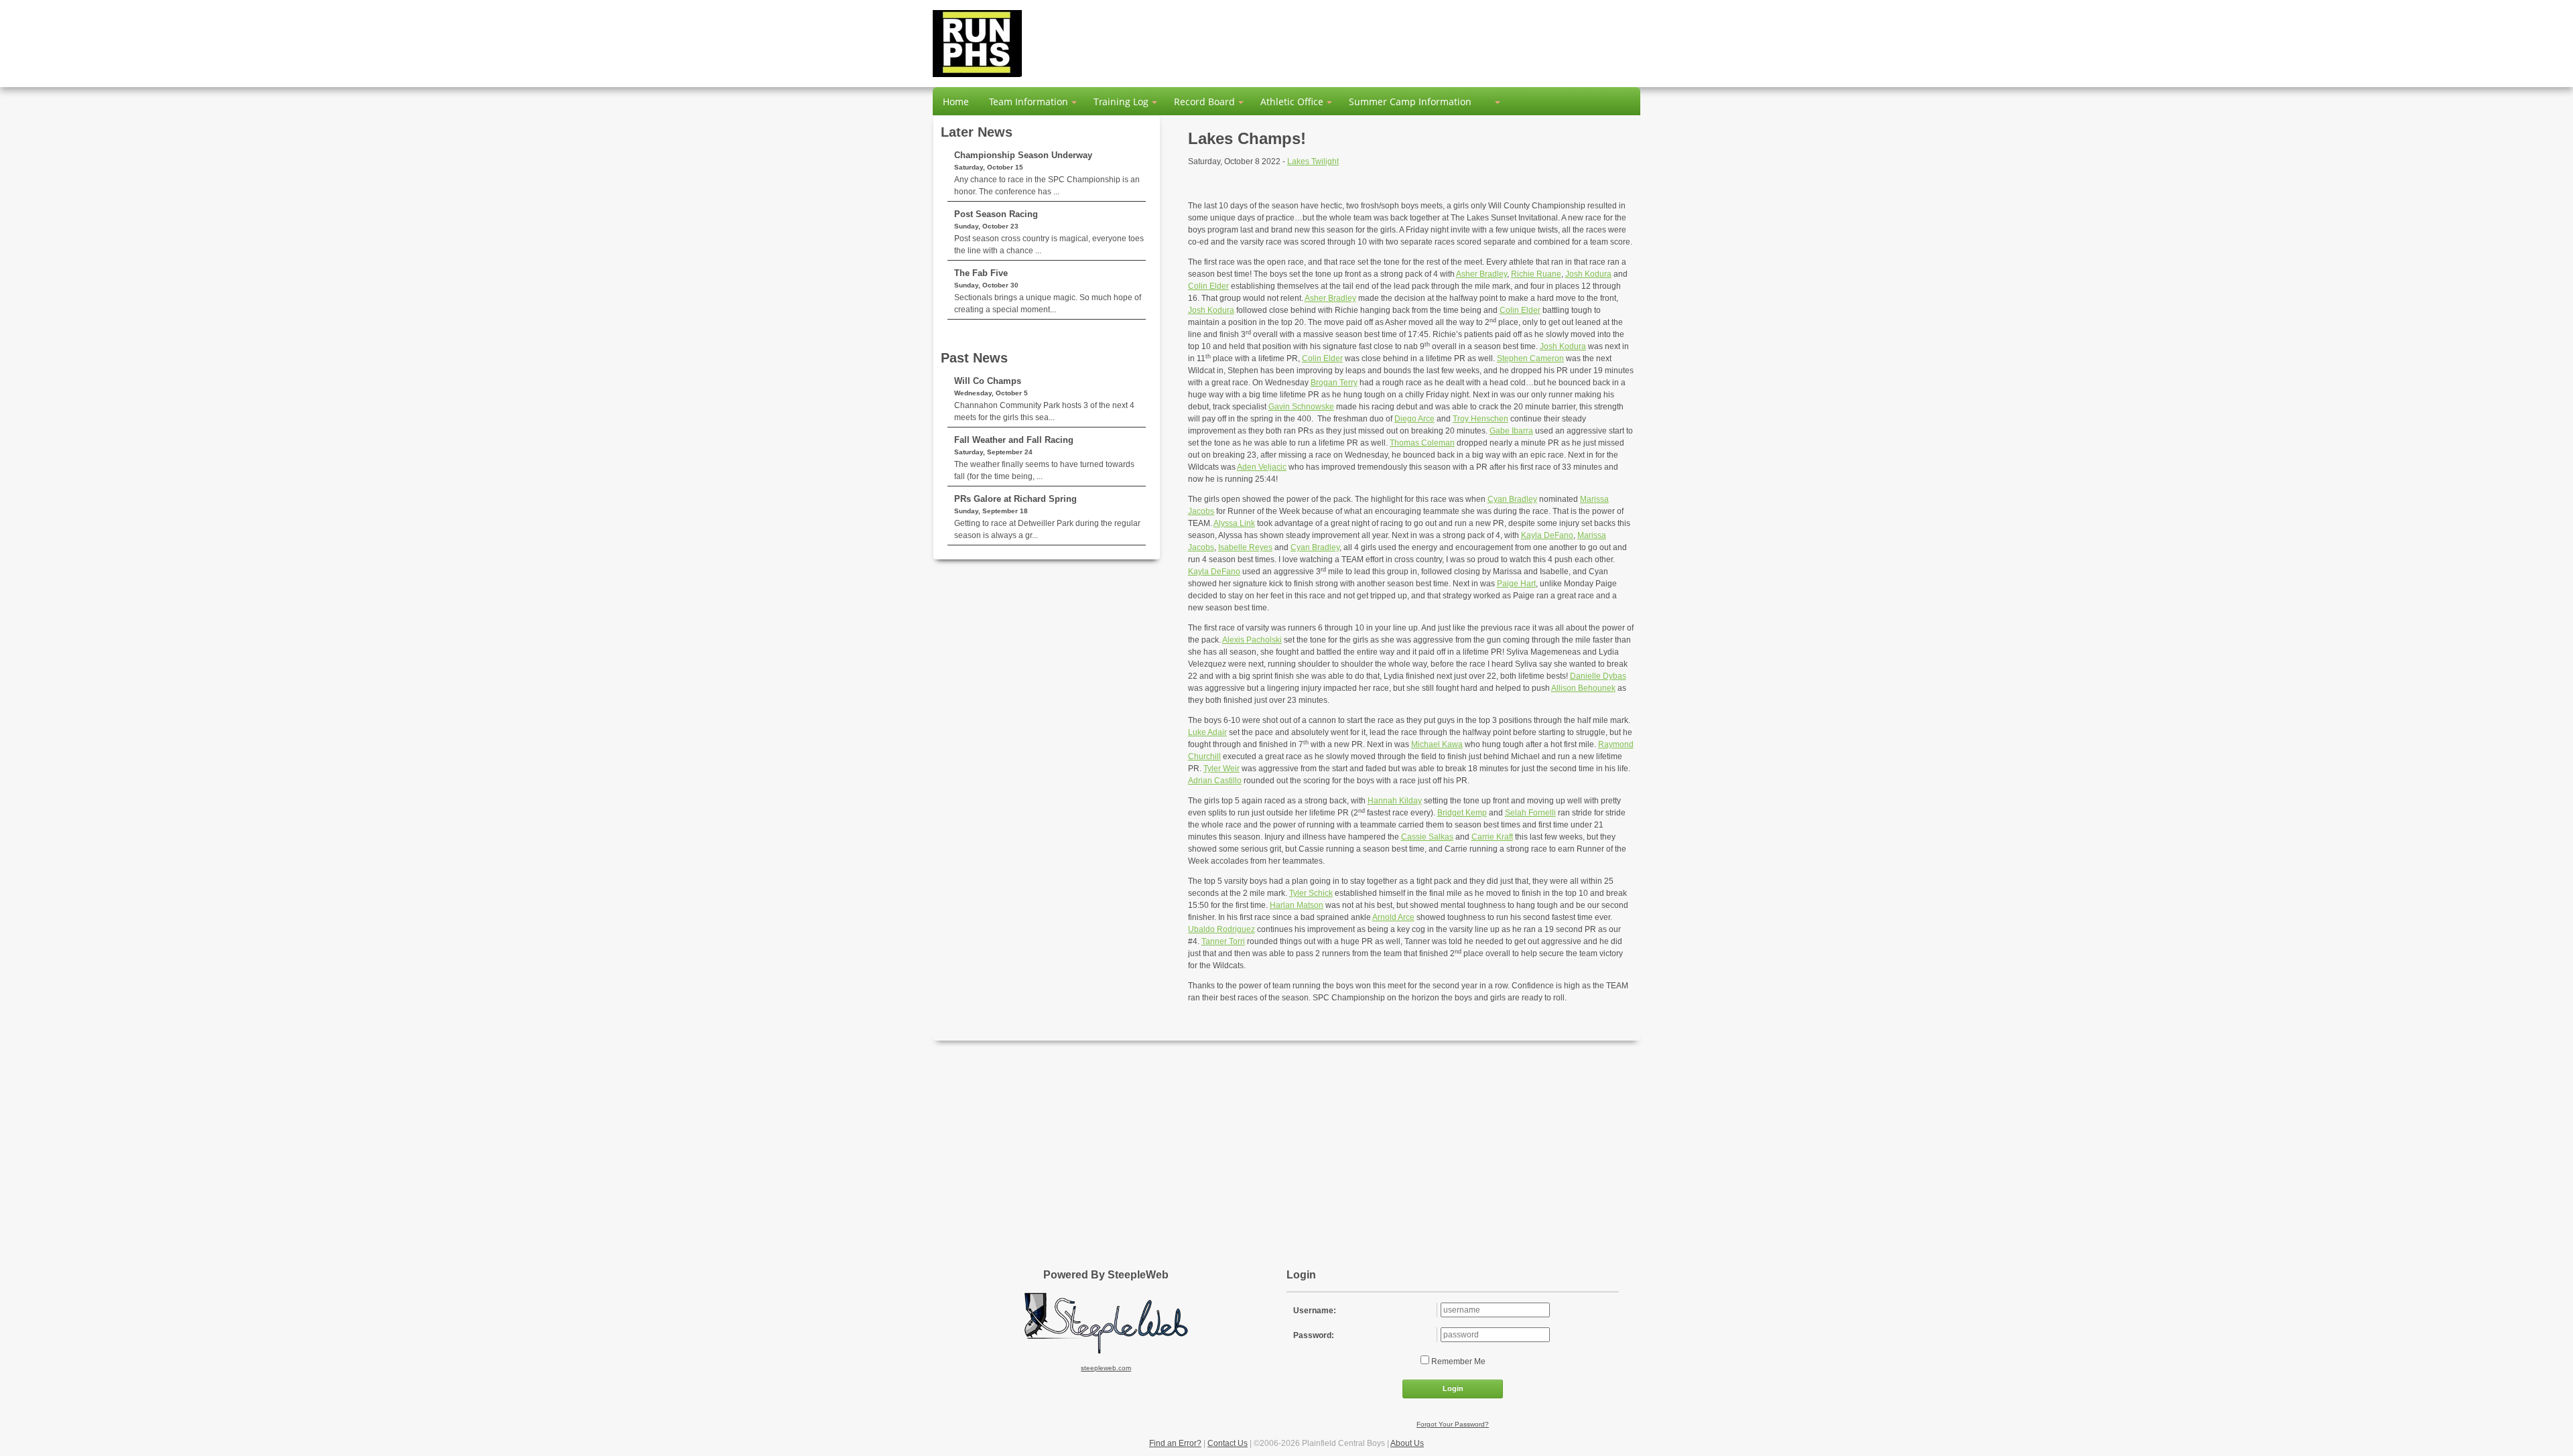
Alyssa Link (1234, 523)
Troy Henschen (1480, 419)
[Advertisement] (1286, 1148)
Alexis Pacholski (1252, 640)
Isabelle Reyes (1245, 547)
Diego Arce (1414, 419)
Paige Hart (1516, 584)
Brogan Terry (1334, 383)
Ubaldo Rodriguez (1222, 929)
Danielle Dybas (1598, 676)
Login (1453, 1388)
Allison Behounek (1583, 688)
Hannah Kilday (1395, 801)
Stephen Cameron (1530, 358)
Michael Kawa (1437, 744)
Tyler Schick (1311, 893)
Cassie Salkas (1427, 837)
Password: (1314, 1335)
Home (956, 102)
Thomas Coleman (1422, 443)
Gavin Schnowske (1301, 407)
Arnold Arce (1393, 917)
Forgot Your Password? (1453, 1424)
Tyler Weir (1222, 769)
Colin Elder (1208, 286)
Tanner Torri (1223, 941)
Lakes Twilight (1313, 161)
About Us (1407, 1443)
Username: (1315, 1311)
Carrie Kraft (1492, 837)
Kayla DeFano (1547, 535)
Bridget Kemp (1462, 813)
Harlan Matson (1297, 905)
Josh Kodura (1588, 274)
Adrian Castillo (1215, 781)
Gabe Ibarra (1511, 431)
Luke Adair (1207, 732)
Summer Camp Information (1410, 102)
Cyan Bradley (1512, 499)
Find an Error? (1175, 1443)
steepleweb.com (1106, 1368)
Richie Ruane (1536, 274)
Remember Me (1457, 1362)
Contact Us (1228, 1443)
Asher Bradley (1481, 274)
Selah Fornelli (1530, 813)
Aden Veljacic (1262, 467)
